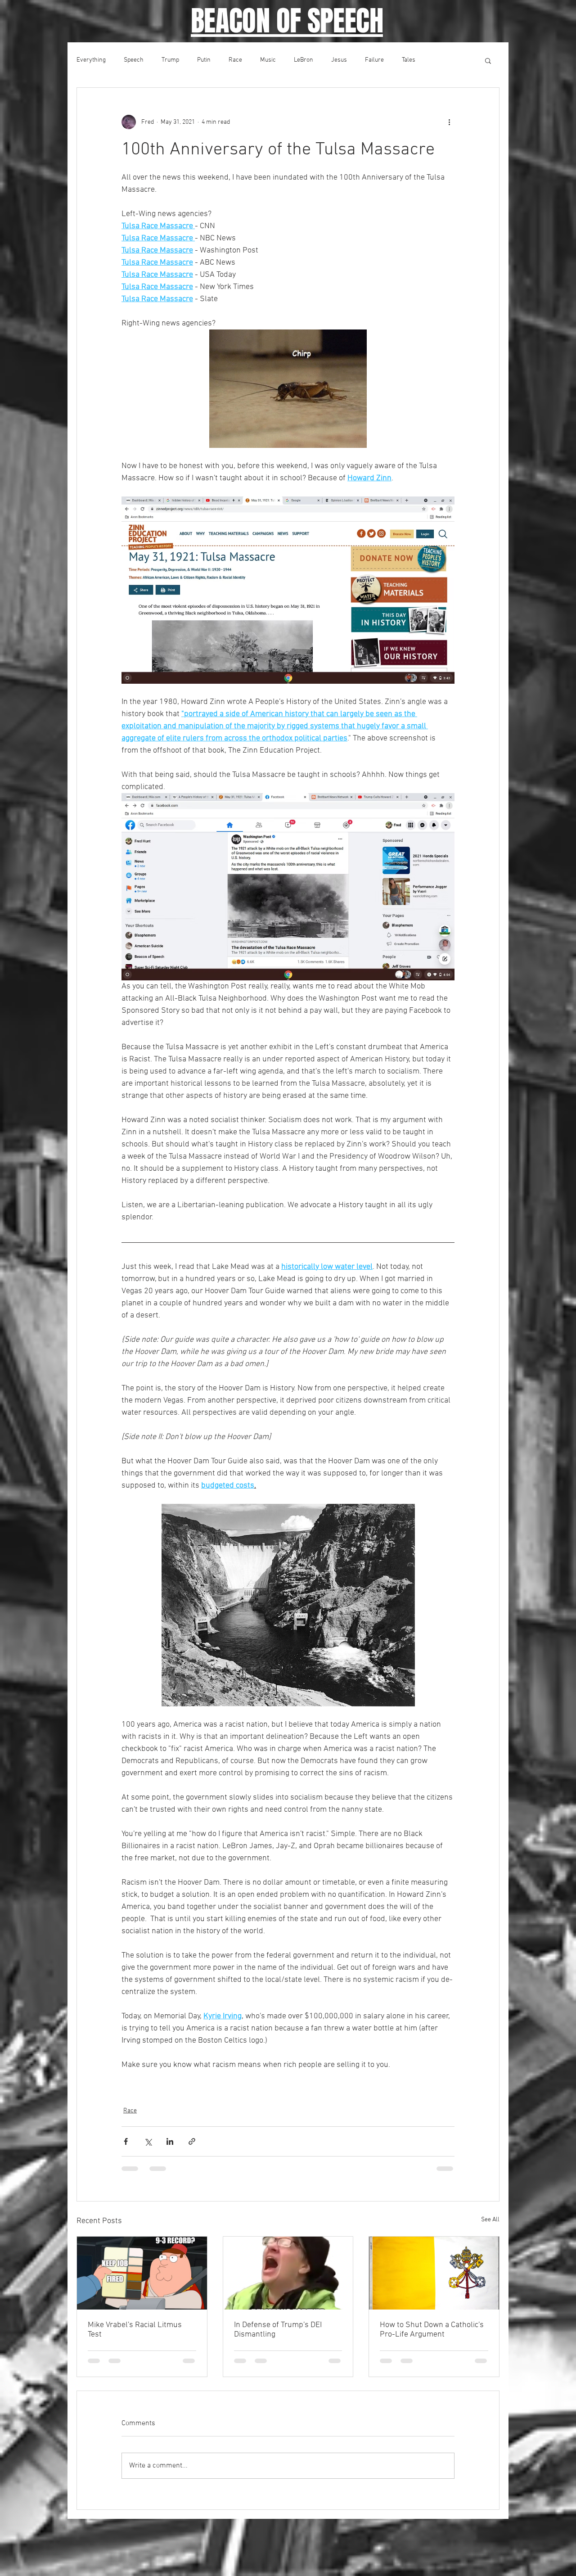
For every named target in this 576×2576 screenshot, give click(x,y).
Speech (134, 60)
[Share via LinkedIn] (170, 2141)
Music (268, 60)
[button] (488, 60)
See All (490, 2220)
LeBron (304, 60)
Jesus (339, 60)
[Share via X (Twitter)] (148, 2141)
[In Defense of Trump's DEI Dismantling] (288, 2273)
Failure (374, 60)
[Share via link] (192, 2141)
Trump (170, 60)
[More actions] (449, 122)
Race (235, 60)
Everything (91, 60)
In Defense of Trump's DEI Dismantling (278, 2330)
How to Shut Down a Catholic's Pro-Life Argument (432, 2330)
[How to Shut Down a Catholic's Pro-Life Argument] (434, 2273)
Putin (204, 60)
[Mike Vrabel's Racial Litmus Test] (142, 2273)
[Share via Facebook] (126, 2141)
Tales (409, 60)
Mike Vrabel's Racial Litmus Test (135, 2330)
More (440, 60)
